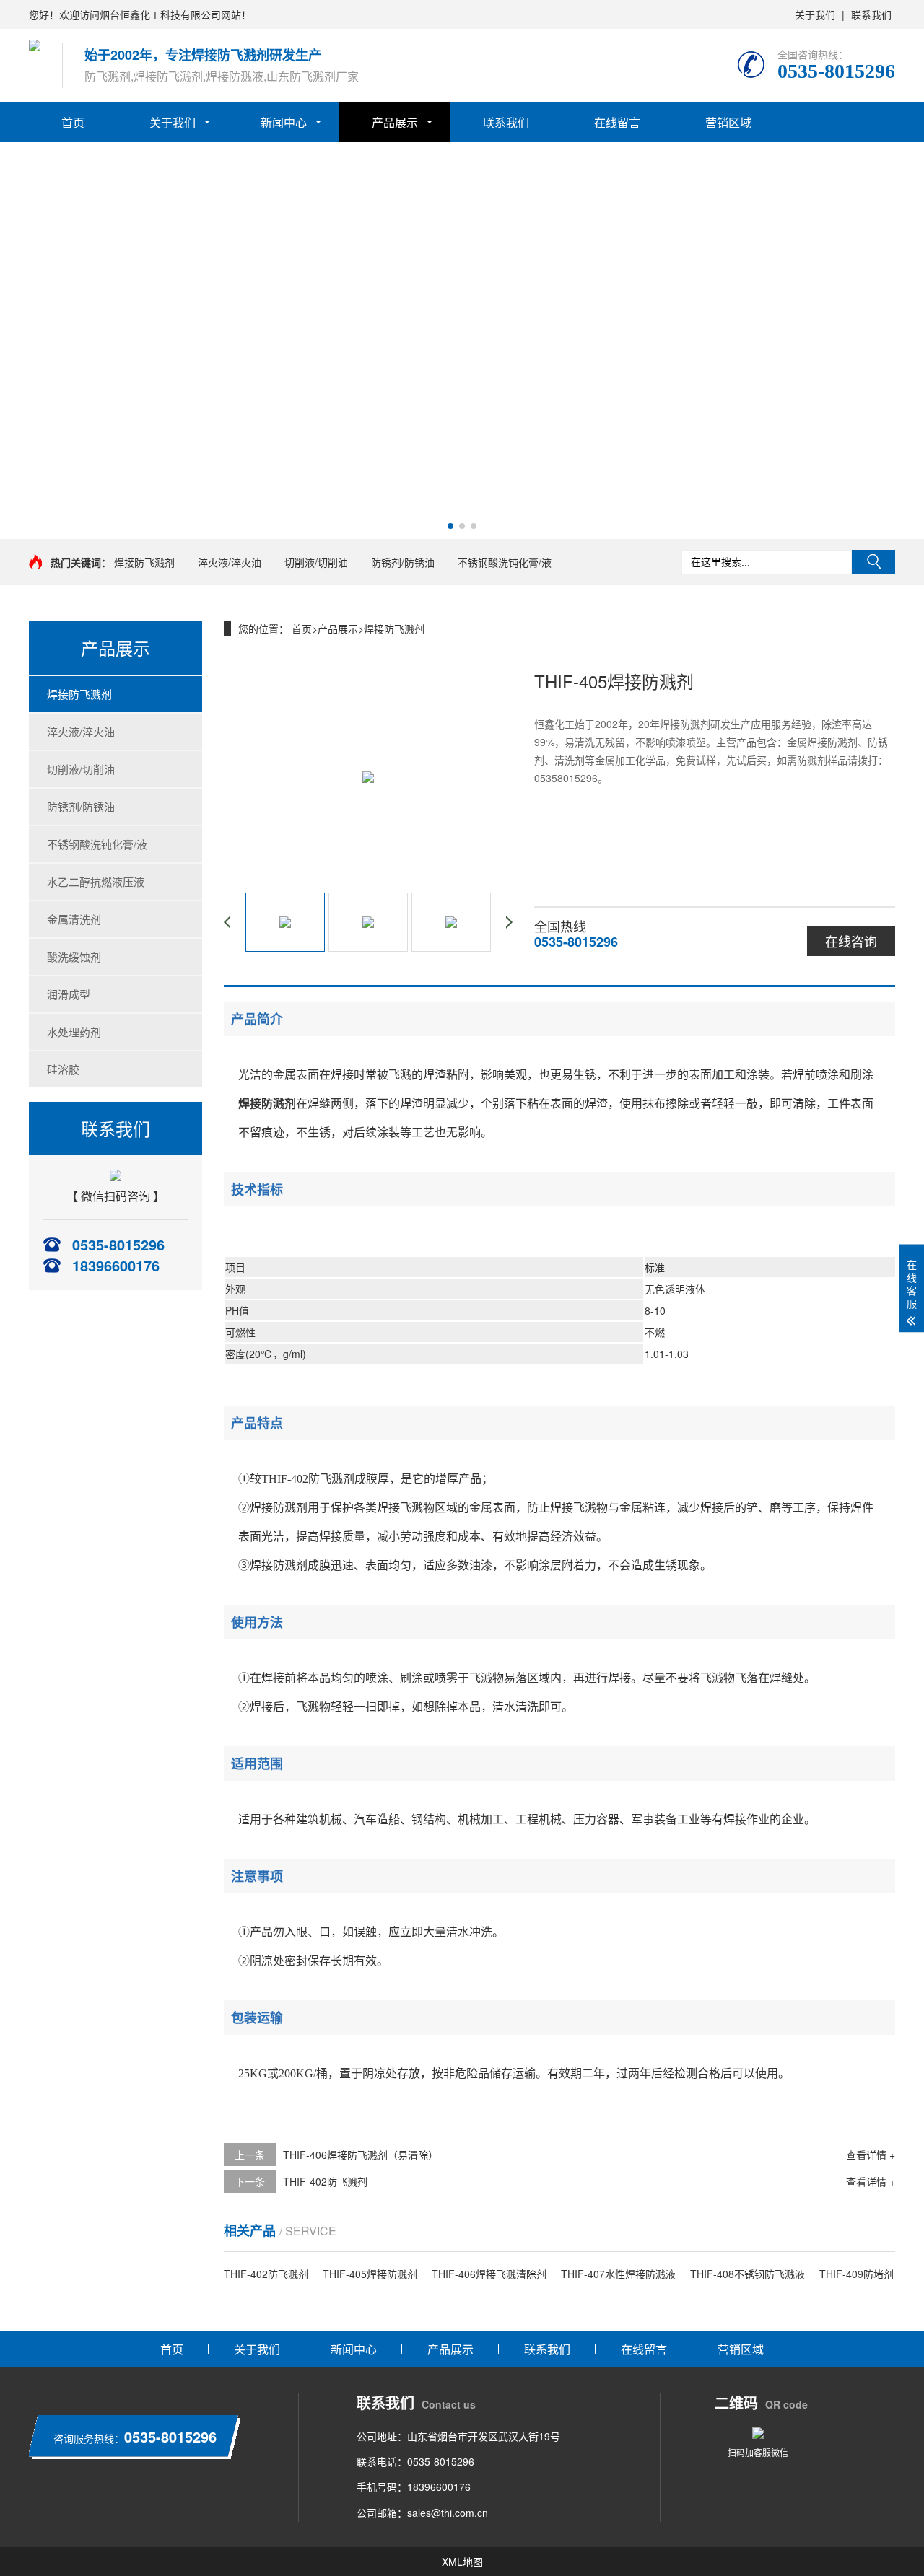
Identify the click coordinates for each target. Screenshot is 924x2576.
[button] (450, 526)
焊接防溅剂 (267, 1104)
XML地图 (462, 2562)
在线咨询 (851, 941)
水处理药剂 (74, 1031)
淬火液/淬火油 (230, 562)
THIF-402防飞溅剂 (325, 2181)
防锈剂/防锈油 (403, 562)
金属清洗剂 (74, 919)
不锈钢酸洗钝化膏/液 (505, 562)
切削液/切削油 (316, 562)
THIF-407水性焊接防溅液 (618, 2274)
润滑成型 (69, 994)
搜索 (873, 562)
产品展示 (395, 122)
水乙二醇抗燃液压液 (96, 881)
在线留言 (617, 122)
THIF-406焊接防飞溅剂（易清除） (361, 2155)
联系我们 (871, 14)
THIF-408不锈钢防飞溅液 (748, 2274)
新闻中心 (284, 122)
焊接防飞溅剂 (144, 562)
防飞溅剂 (331, 1479)
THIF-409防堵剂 (857, 2274)
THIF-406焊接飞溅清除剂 (489, 2274)
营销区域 (728, 122)
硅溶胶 (63, 1069)
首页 (73, 122)
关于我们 (815, 14)
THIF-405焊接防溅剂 (370, 2274)
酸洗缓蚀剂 (74, 956)
